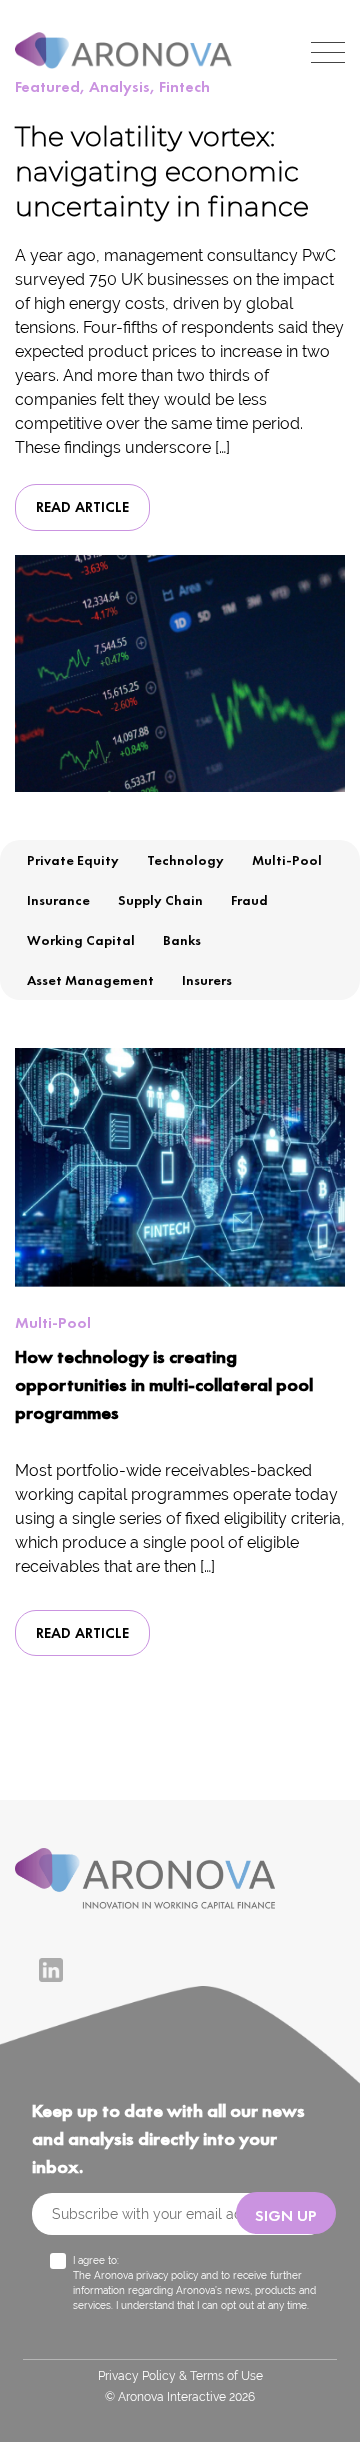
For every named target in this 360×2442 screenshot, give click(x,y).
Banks (182, 940)
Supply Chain (160, 900)
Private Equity (73, 860)
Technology (185, 860)
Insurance (58, 900)
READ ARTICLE (82, 507)
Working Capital (81, 940)
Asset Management (90, 980)
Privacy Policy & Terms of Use (180, 2376)
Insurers (207, 980)
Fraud (249, 900)
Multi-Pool (287, 860)
